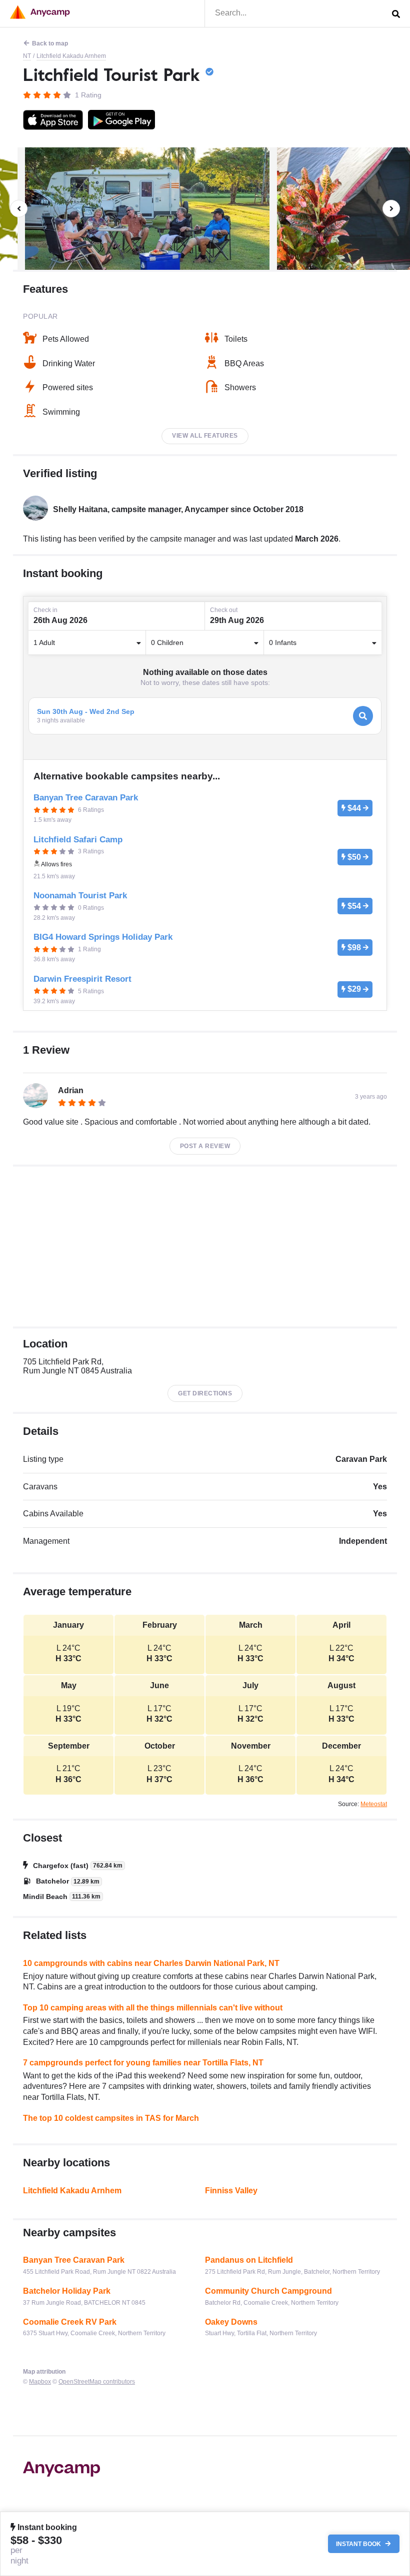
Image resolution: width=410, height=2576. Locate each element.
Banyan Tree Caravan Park (74, 2260)
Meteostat (374, 1804)
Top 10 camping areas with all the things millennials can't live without (153, 2008)
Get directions (205, 1393)
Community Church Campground (268, 2291)
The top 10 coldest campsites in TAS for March (111, 2118)
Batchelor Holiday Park (67, 2291)
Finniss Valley (231, 2191)
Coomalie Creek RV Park (70, 2322)
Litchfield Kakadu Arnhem (71, 56)
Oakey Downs (231, 2322)
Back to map (50, 43)
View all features (205, 436)
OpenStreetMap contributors (97, 2382)
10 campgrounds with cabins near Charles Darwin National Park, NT (151, 1963)
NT (27, 56)
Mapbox (40, 2382)
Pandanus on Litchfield (249, 2260)
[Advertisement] (205, 1247)
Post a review (205, 1146)
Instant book (359, 2544)
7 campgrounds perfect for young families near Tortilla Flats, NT (143, 2063)
